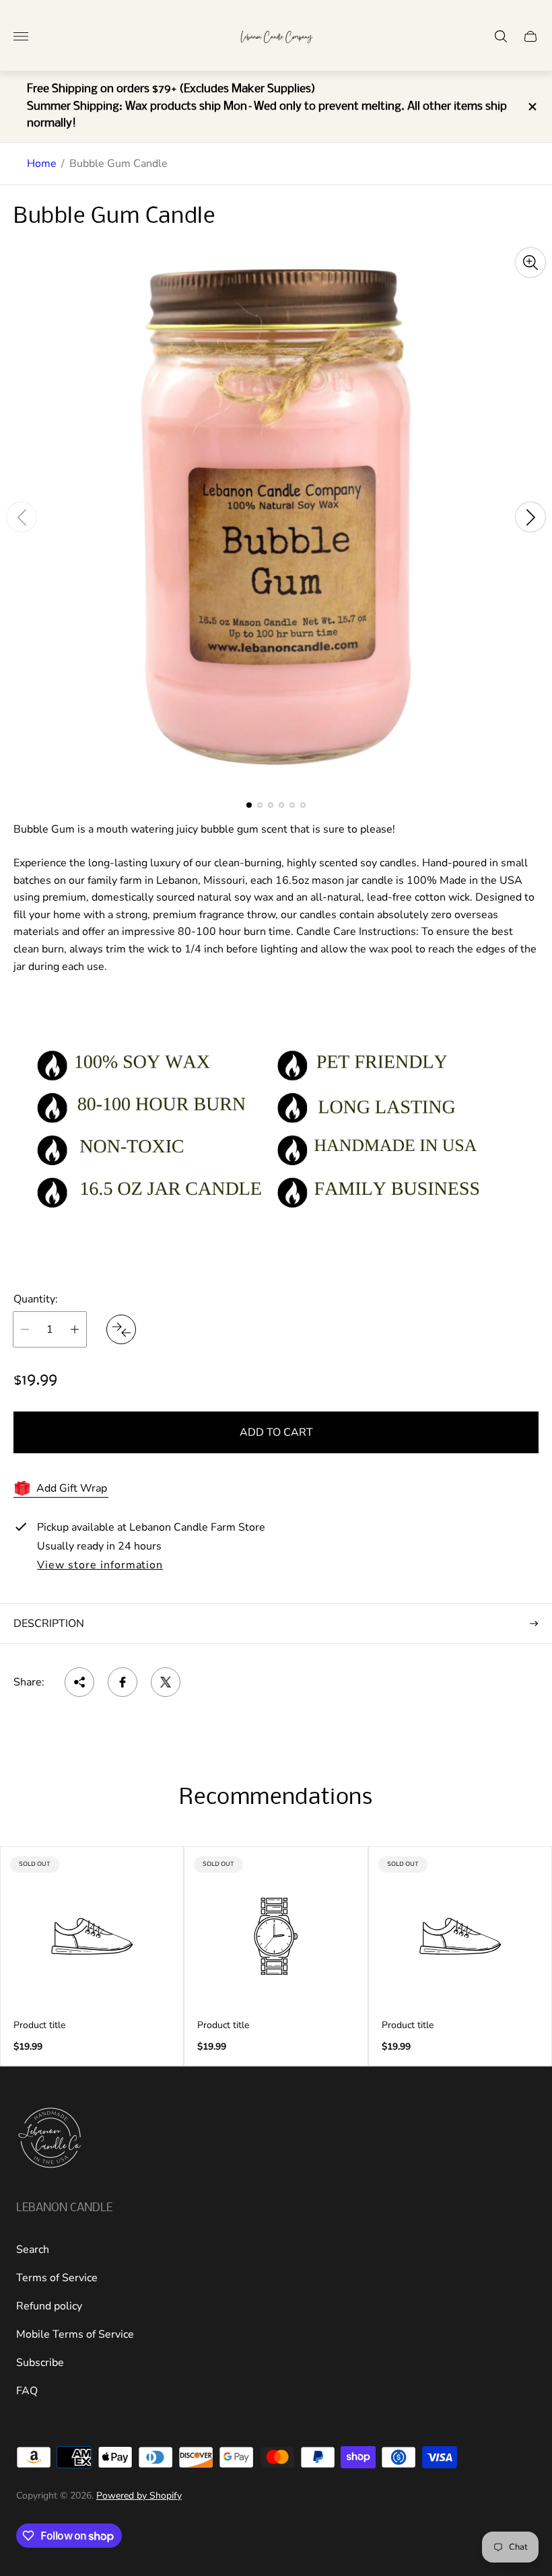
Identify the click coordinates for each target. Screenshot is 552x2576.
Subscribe (40, 2363)
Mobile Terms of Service (75, 2334)
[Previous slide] (22, 517)
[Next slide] (530, 517)
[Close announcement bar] (531, 107)
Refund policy (49, 2306)
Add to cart (276, 1432)
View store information (100, 1566)
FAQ (27, 2391)
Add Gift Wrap (72, 1488)
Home (42, 164)
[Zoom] (530, 263)
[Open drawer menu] (21, 36)
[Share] (79, 1682)
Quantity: (36, 1299)
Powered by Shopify (139, 2496)
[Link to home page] (50, 2139)
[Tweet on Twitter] (166, 1682)
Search (33, 2250)
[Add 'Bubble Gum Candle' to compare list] (121, 1329)
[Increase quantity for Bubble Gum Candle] (75, 1329)
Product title (39, 2025)
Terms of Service (57, 2278)
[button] (249, 805)
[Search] (501, 36)
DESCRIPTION (49, 1624)
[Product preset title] (92, 1936)
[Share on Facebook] (123, 1682)
